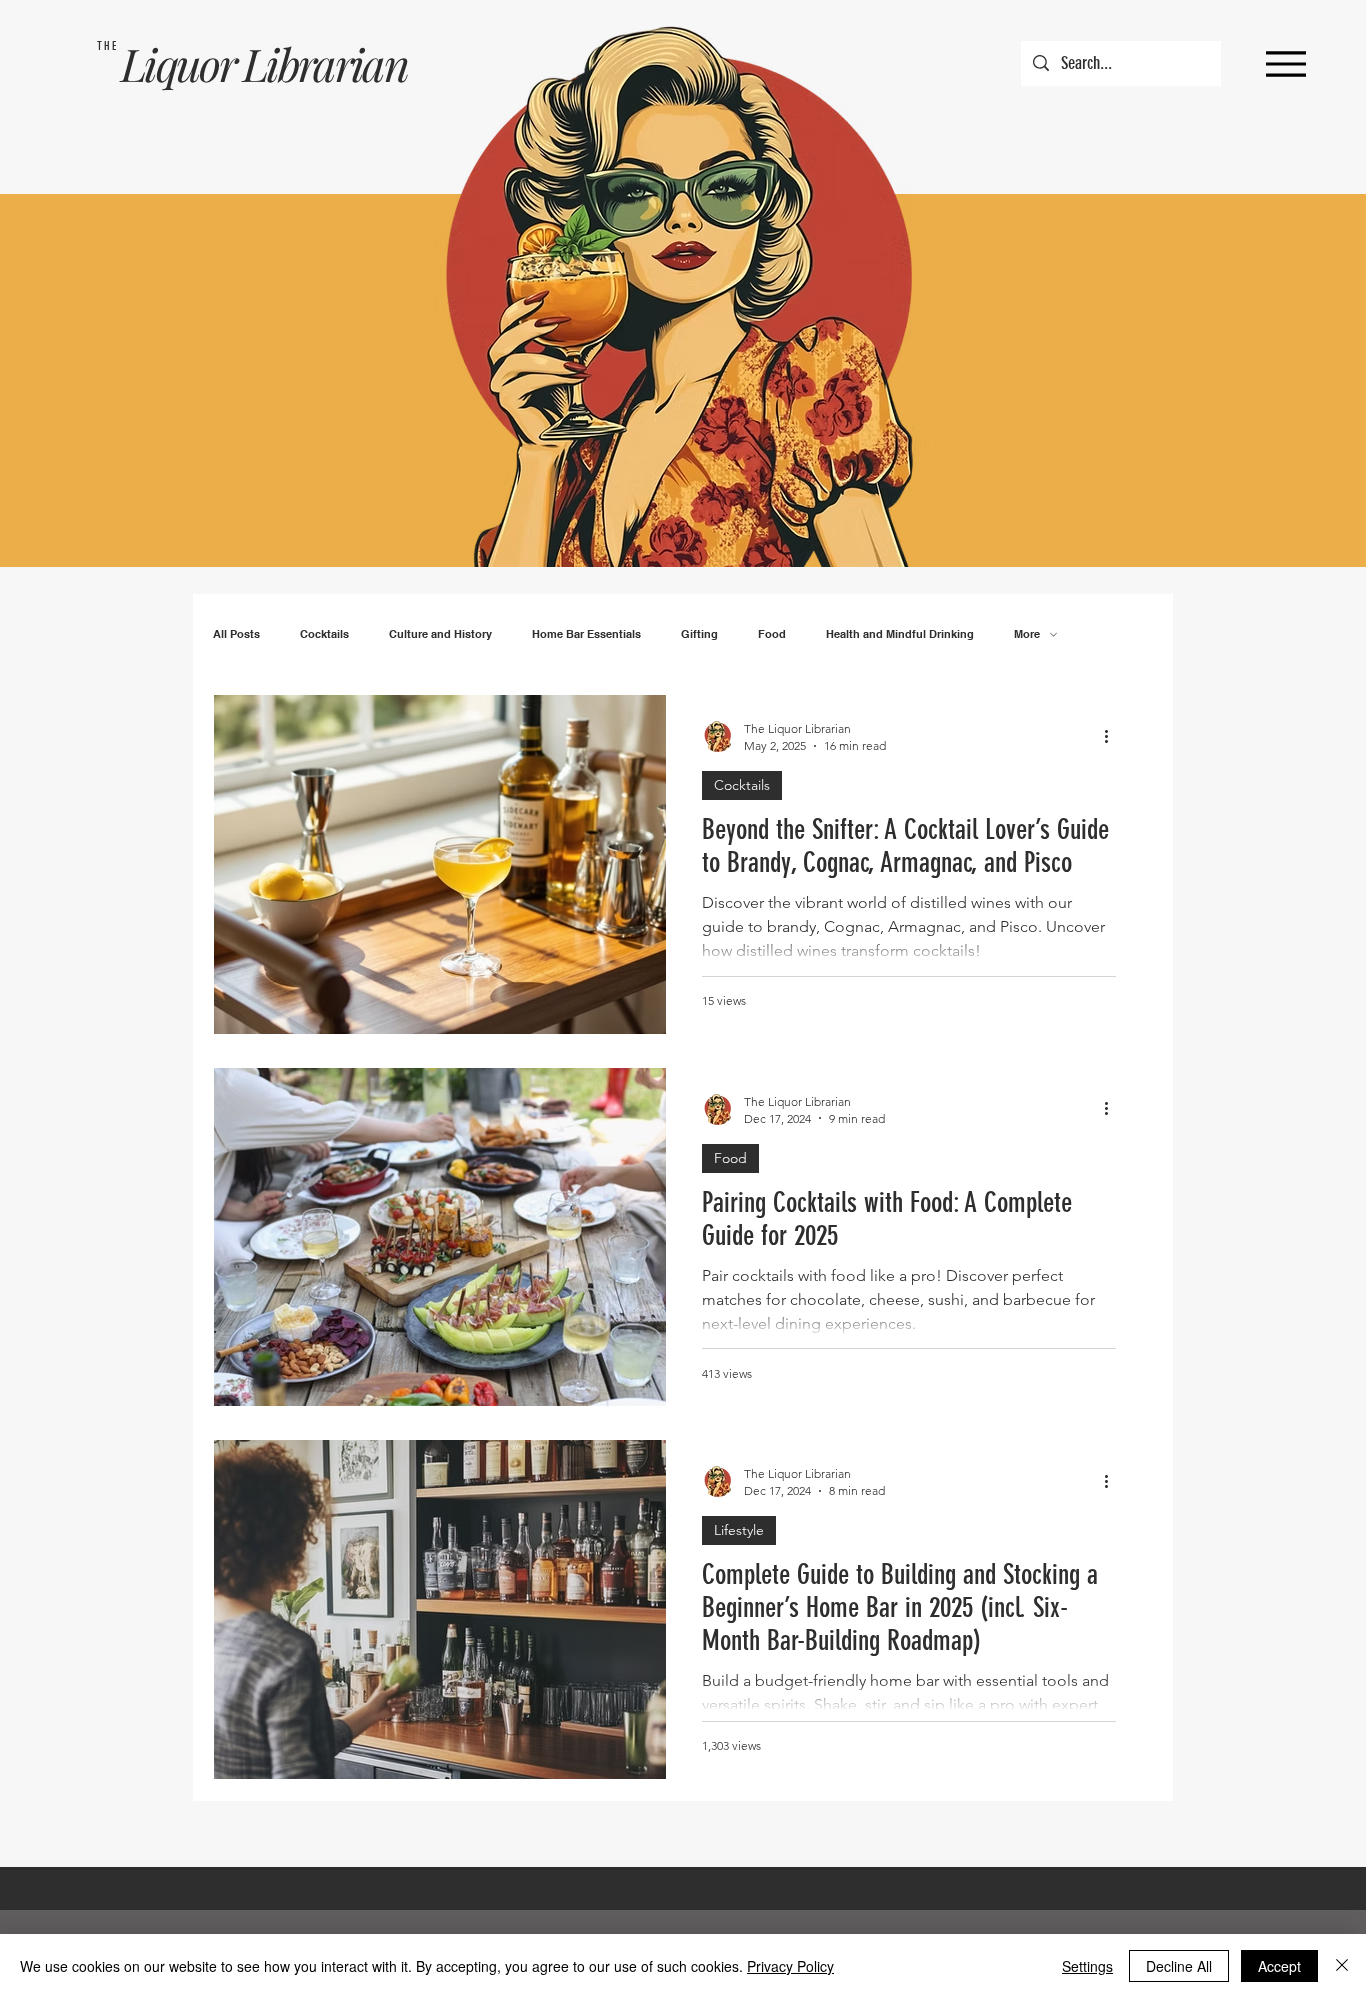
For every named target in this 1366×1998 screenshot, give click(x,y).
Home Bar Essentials (586, 634)
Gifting (699, 634)
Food (772, 634)
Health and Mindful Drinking (900, 634)
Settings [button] (1087, 1966)
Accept (1279, 1966)
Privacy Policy (790, 1966)
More (1027, 634)
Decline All (1179, 1966)
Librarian (325, 63)
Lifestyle (739, 1530)
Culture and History (440, 634)
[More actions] (1113, 736)
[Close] (1342, 1966)
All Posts (236, 634)
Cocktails (324, 634)
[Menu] (1285, 63)
